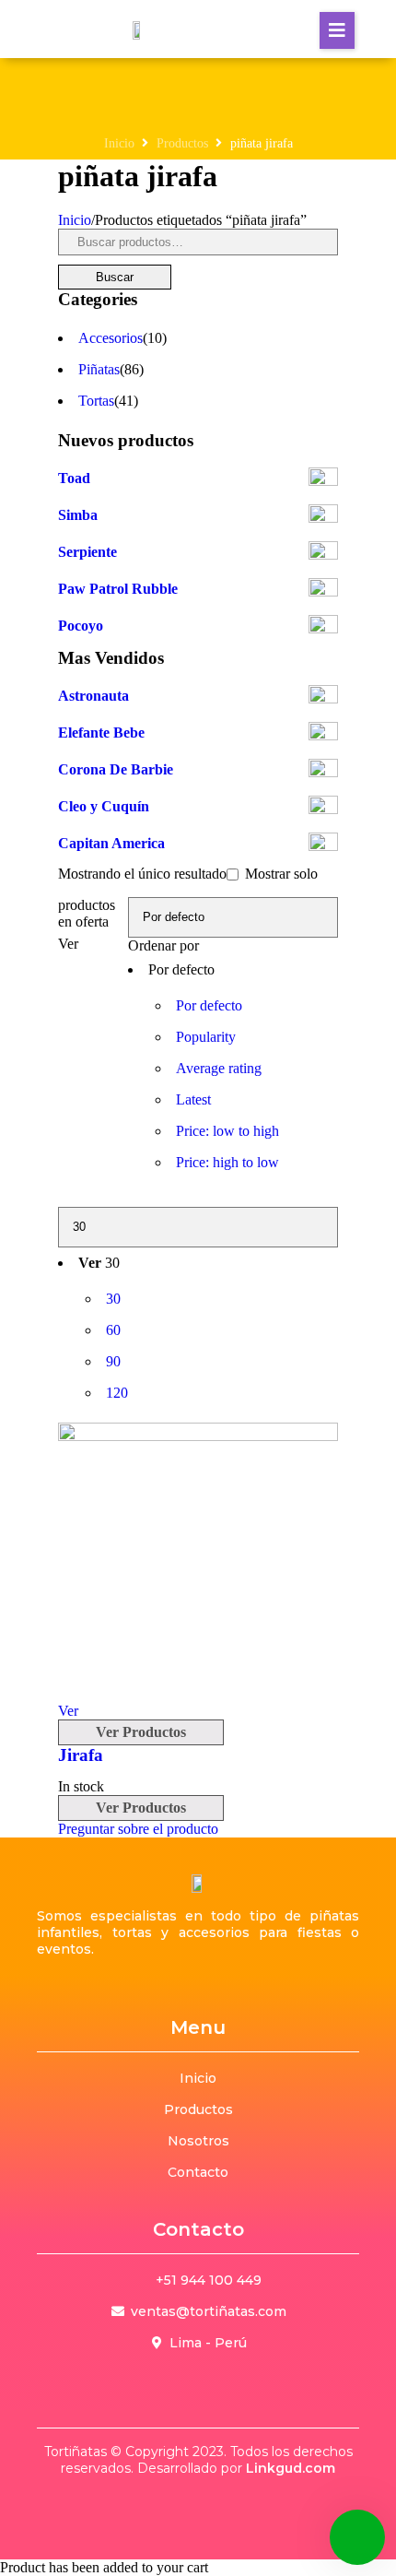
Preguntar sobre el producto (138, 1829)
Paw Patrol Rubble (118, 589)
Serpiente (87, 552)
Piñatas (99, 369)
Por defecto (209, 1005)
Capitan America (111, 843)
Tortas (96, 401)
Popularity (206, 1037)
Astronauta (93, 696)
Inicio (119, 143)
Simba (78, 515)
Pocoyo (81, 626)
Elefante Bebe (101, 733)
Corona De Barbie (116, 769)
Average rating (219, 1068)
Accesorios (111, 338)
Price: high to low (227, 1162)
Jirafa (81, 1755)
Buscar (115, 277)
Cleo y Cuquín (104, 806)
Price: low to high (227, 1131)
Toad (74, 478)
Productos (182, 143)
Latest (193, 1099)
